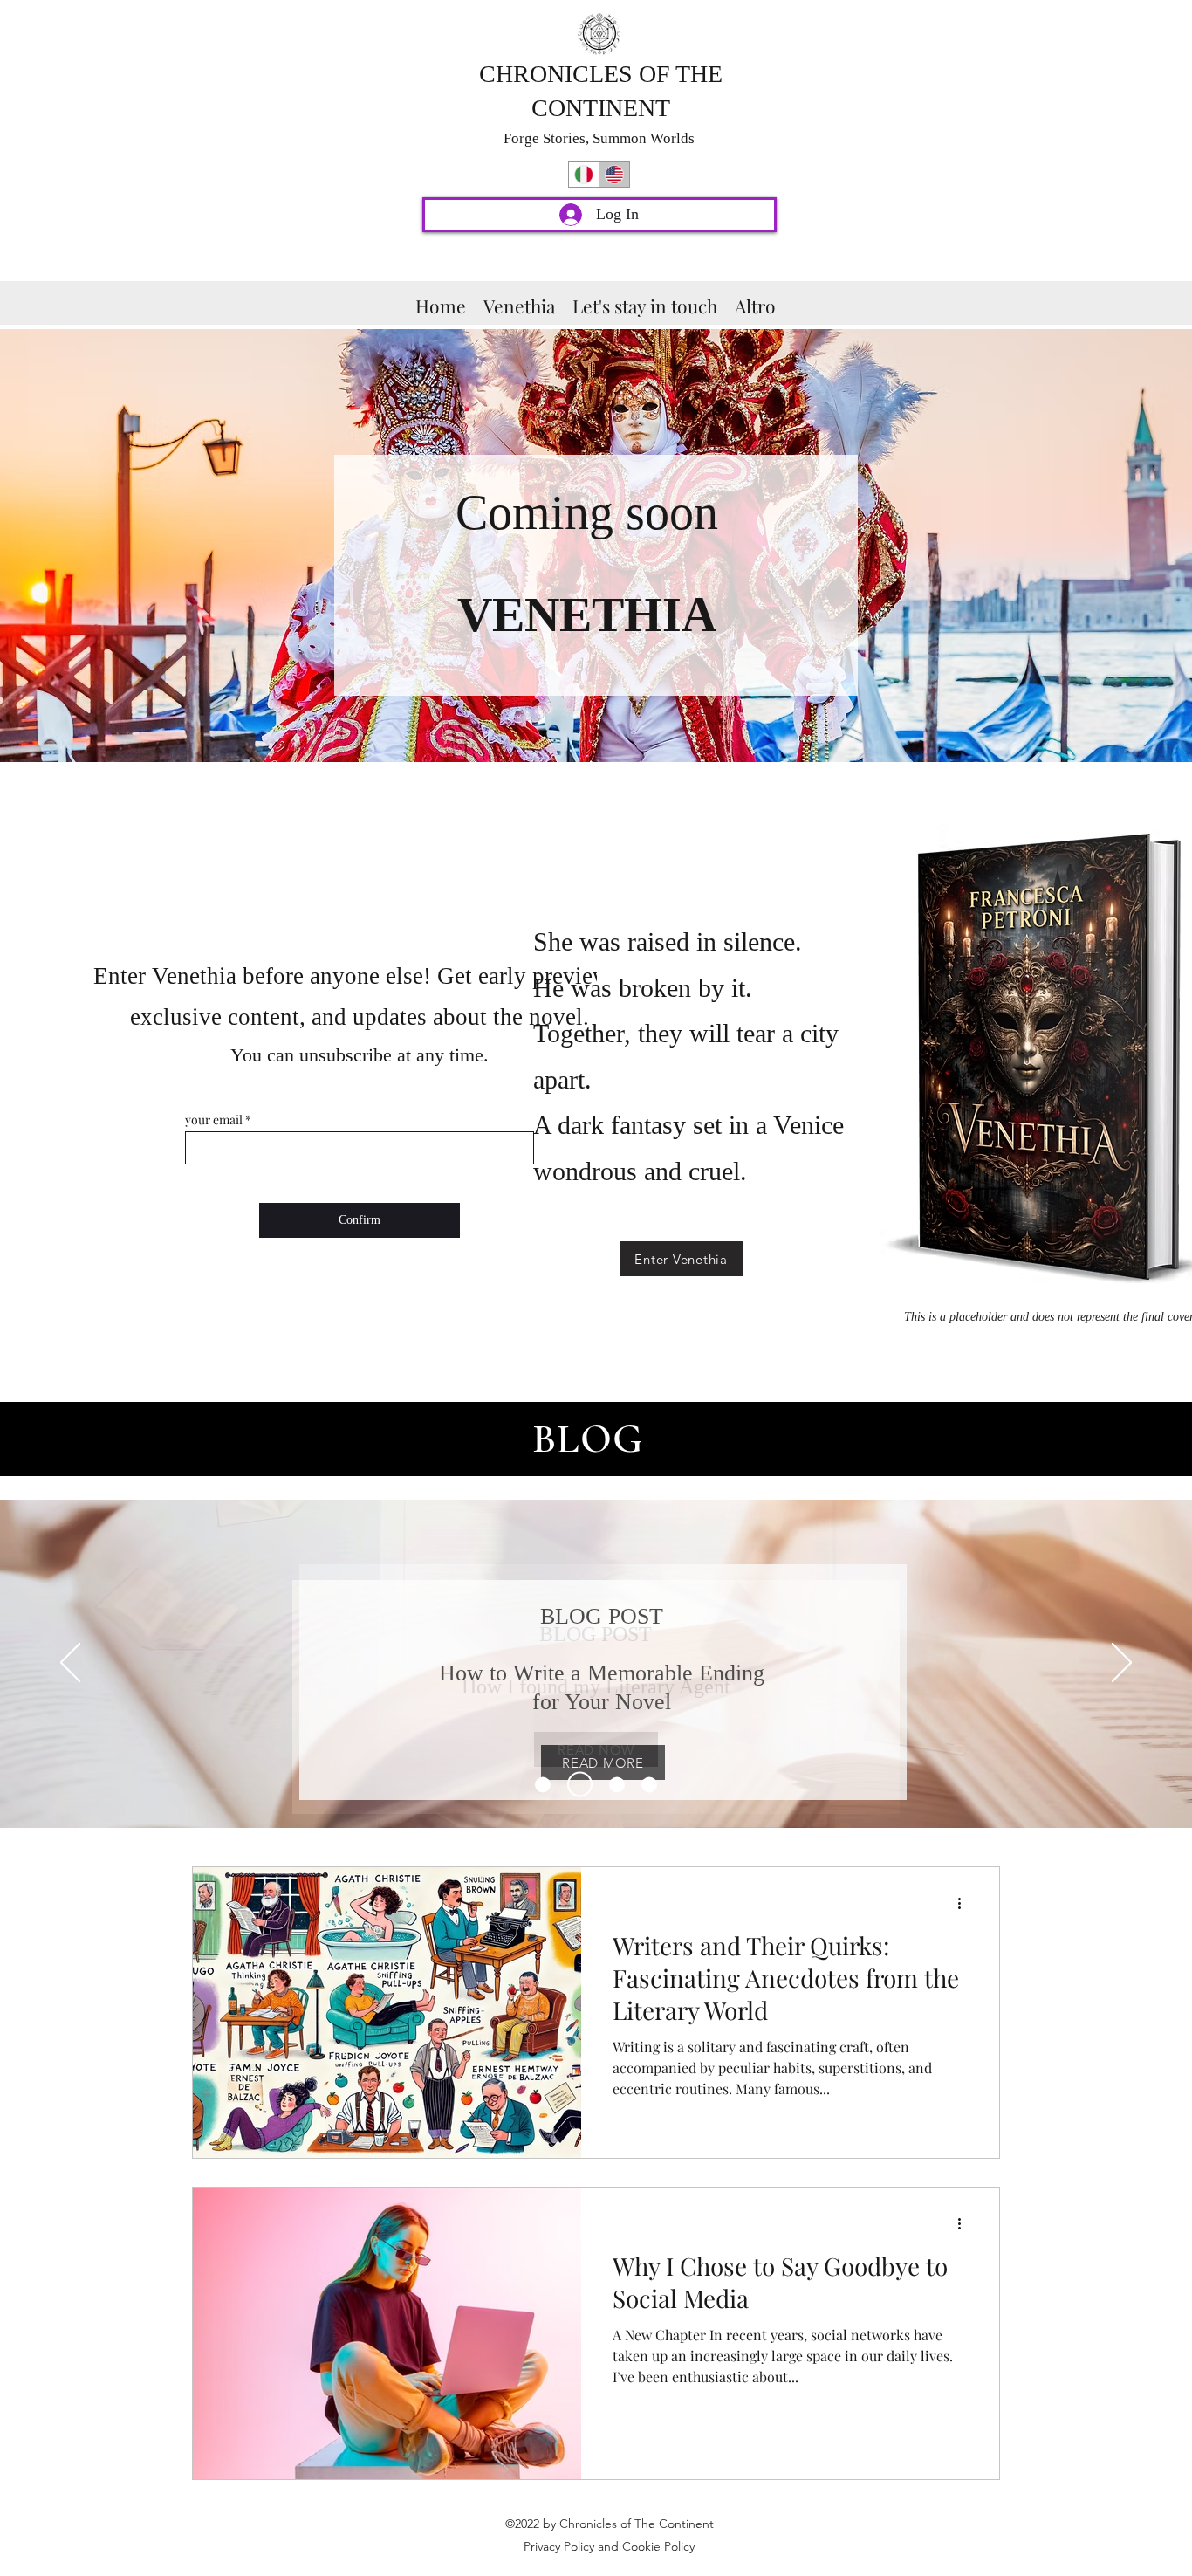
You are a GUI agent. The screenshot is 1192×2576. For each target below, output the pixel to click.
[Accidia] (617, 1784)
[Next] (1122, 1664)
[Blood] (649, 1784)
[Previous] (70, 1664)
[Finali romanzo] (580, 1785)
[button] (755, 303)
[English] (614, 175)
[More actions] (965, 1903)
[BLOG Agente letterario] (543, 1784)
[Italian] (584, 175)
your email (214, 1120)
